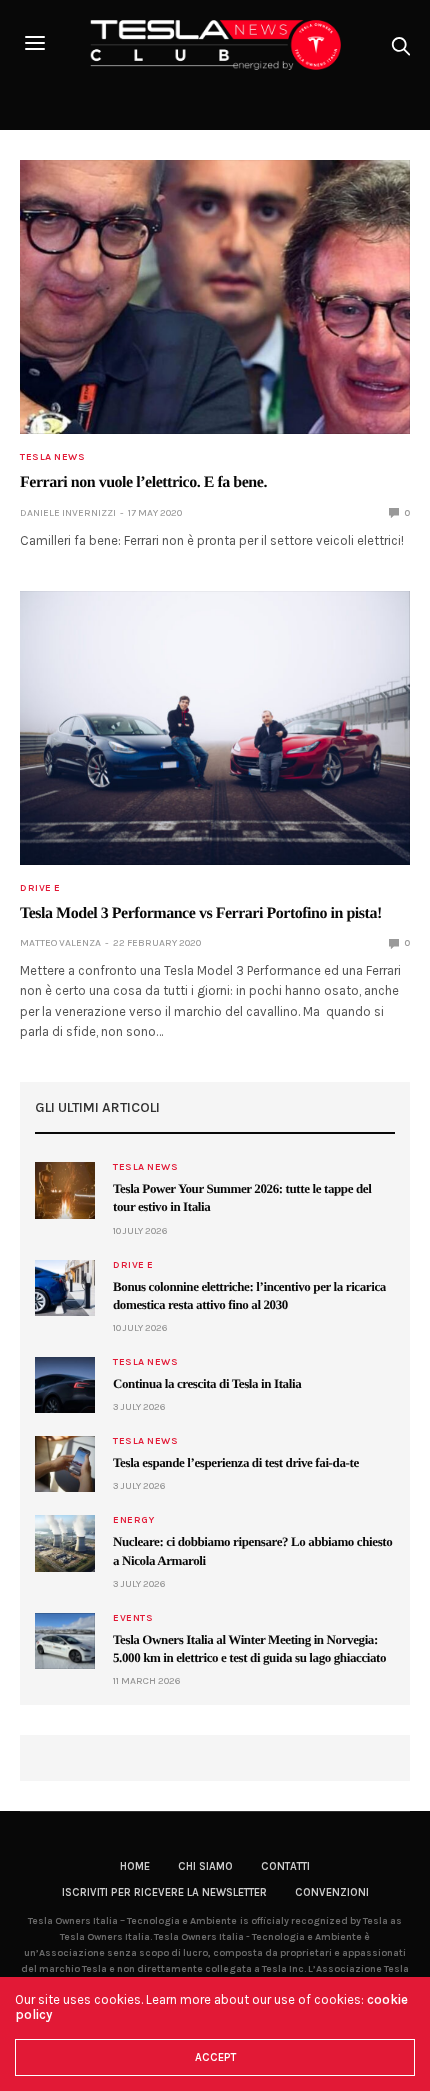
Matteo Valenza (60, 943)
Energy (133, 1520)
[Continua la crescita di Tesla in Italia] (65, 1385)
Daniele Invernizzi (68, 513)
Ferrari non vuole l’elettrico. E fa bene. (143, 482)
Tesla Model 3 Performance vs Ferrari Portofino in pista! (201, 913)
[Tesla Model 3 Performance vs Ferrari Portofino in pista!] (215, 728)
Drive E (40, 888)
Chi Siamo (205, 1866)
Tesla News (52, 457)
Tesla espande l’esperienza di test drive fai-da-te (236, 1462)
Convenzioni (332, 1892)
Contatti (285, 1866)
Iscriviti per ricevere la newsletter (164, 1892)
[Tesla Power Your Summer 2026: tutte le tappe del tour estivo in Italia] (65, 1190)
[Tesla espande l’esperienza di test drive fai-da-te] (65, 1464)
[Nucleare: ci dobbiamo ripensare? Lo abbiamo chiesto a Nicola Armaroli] (65, 1543)
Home (135, 1866)
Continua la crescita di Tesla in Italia (207, 1383)
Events (133, 1618)
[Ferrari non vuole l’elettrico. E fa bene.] (215, 297)
